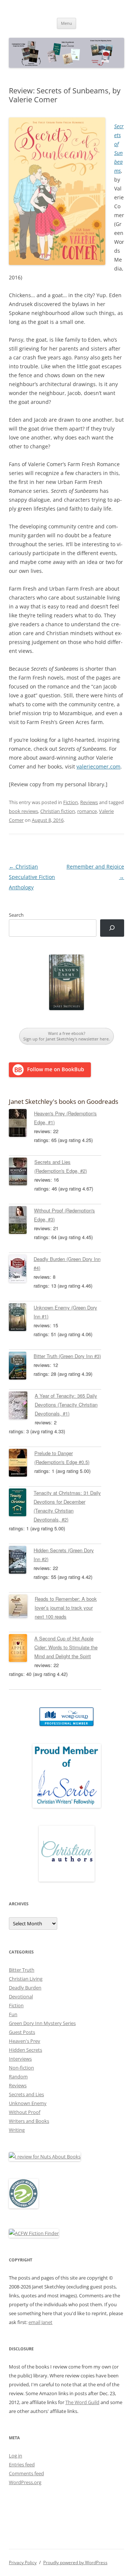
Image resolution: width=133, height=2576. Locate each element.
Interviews (20, 2059)
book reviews (23, 811)
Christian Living (26, 1979)
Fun (13, 2014)
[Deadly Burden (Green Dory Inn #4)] (21, 1270)
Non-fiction (21, 2068)
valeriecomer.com (98, 766)
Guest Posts (22, 2032)
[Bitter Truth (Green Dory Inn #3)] (21, 1367)
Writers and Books (29, 2121)
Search (16, 915)
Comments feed (26, 2473)
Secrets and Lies (26, 2094)
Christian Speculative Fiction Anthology (32, 877)
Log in (16, 2456)
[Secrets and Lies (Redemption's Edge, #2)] (22, 1173)
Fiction (71, 802)
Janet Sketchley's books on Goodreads (64, 1101)
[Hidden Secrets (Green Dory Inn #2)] (21, 1561)
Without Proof (25, 2112)
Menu (66, 23)
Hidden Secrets (25, 2050)
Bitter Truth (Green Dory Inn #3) (67, 1356)
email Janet (40, 2322)
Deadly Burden (25, 1988)
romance (87, 811)
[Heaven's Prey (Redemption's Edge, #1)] (21, 1124)
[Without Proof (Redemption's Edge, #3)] (21, 1221)
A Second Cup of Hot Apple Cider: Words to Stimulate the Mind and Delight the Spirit (66, 1647)
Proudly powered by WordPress (75, 2562)
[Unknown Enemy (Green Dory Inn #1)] (21, 1318)
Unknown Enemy (28, 2103)
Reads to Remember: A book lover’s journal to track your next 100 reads (66, 1608)
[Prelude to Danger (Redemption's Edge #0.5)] (22, 1464)
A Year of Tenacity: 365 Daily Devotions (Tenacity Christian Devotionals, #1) (66, 1405)
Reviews (89, 802)
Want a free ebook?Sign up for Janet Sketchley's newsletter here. (66, 1036)
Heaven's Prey (25, 2041)
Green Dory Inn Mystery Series (42, 2023)
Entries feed (22, 2464)
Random (18, 2077)
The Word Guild (82, 2402)
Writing (17, 2130)
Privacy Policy (23, 2562)
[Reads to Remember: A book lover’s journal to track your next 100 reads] (22, 1607)
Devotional (21, 1996)
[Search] (112, 928)
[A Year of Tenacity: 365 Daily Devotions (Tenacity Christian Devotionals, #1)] (22, 1407)
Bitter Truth (22, 1970)
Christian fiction (58, 811)
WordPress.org (25, 2482)
